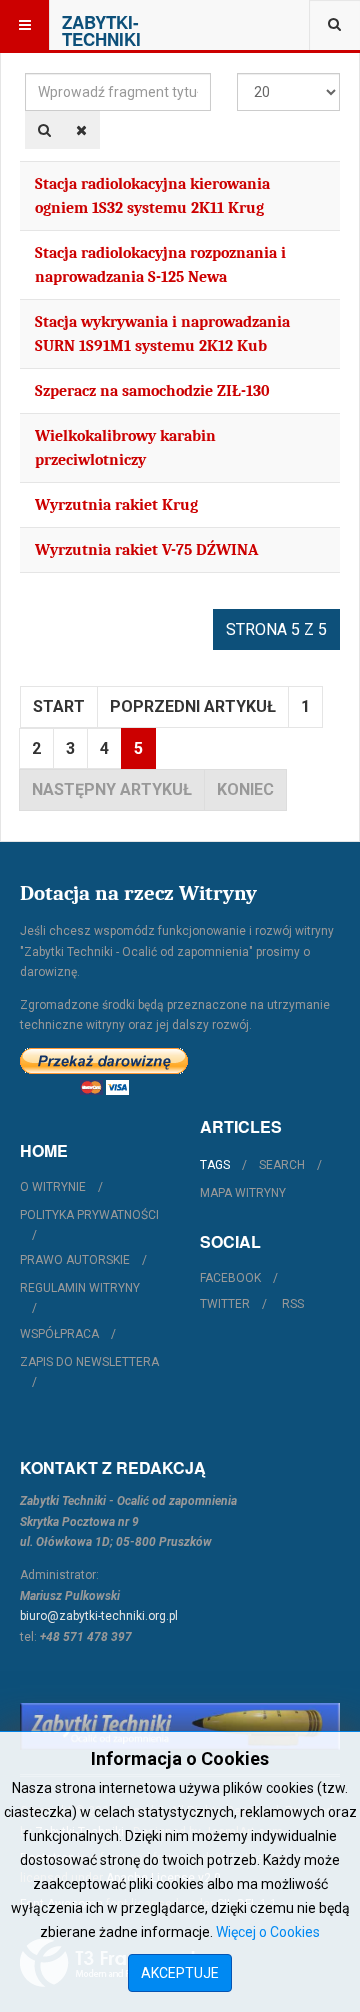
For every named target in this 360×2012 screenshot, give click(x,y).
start (59, 706)
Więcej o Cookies (268, 1932)
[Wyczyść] (81, 130)
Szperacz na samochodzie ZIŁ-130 (152, 391)
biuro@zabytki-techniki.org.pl (99, 1616)
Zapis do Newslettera (89, 1362)
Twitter (225, 1304)
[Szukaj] (44, 130)
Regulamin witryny (80, 1288)
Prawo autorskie (75, 1260)
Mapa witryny (243, 1193)
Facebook (230, 1278)
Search (282, 1165)
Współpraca (59, 1334)
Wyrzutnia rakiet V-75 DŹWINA (146, 550)
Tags (215, 1165)
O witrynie (53, 1187)
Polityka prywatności (89, 1215)
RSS (293, 1304)
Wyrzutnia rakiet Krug (116, 505)
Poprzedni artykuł (193, 706)
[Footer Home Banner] (180, 1726)
